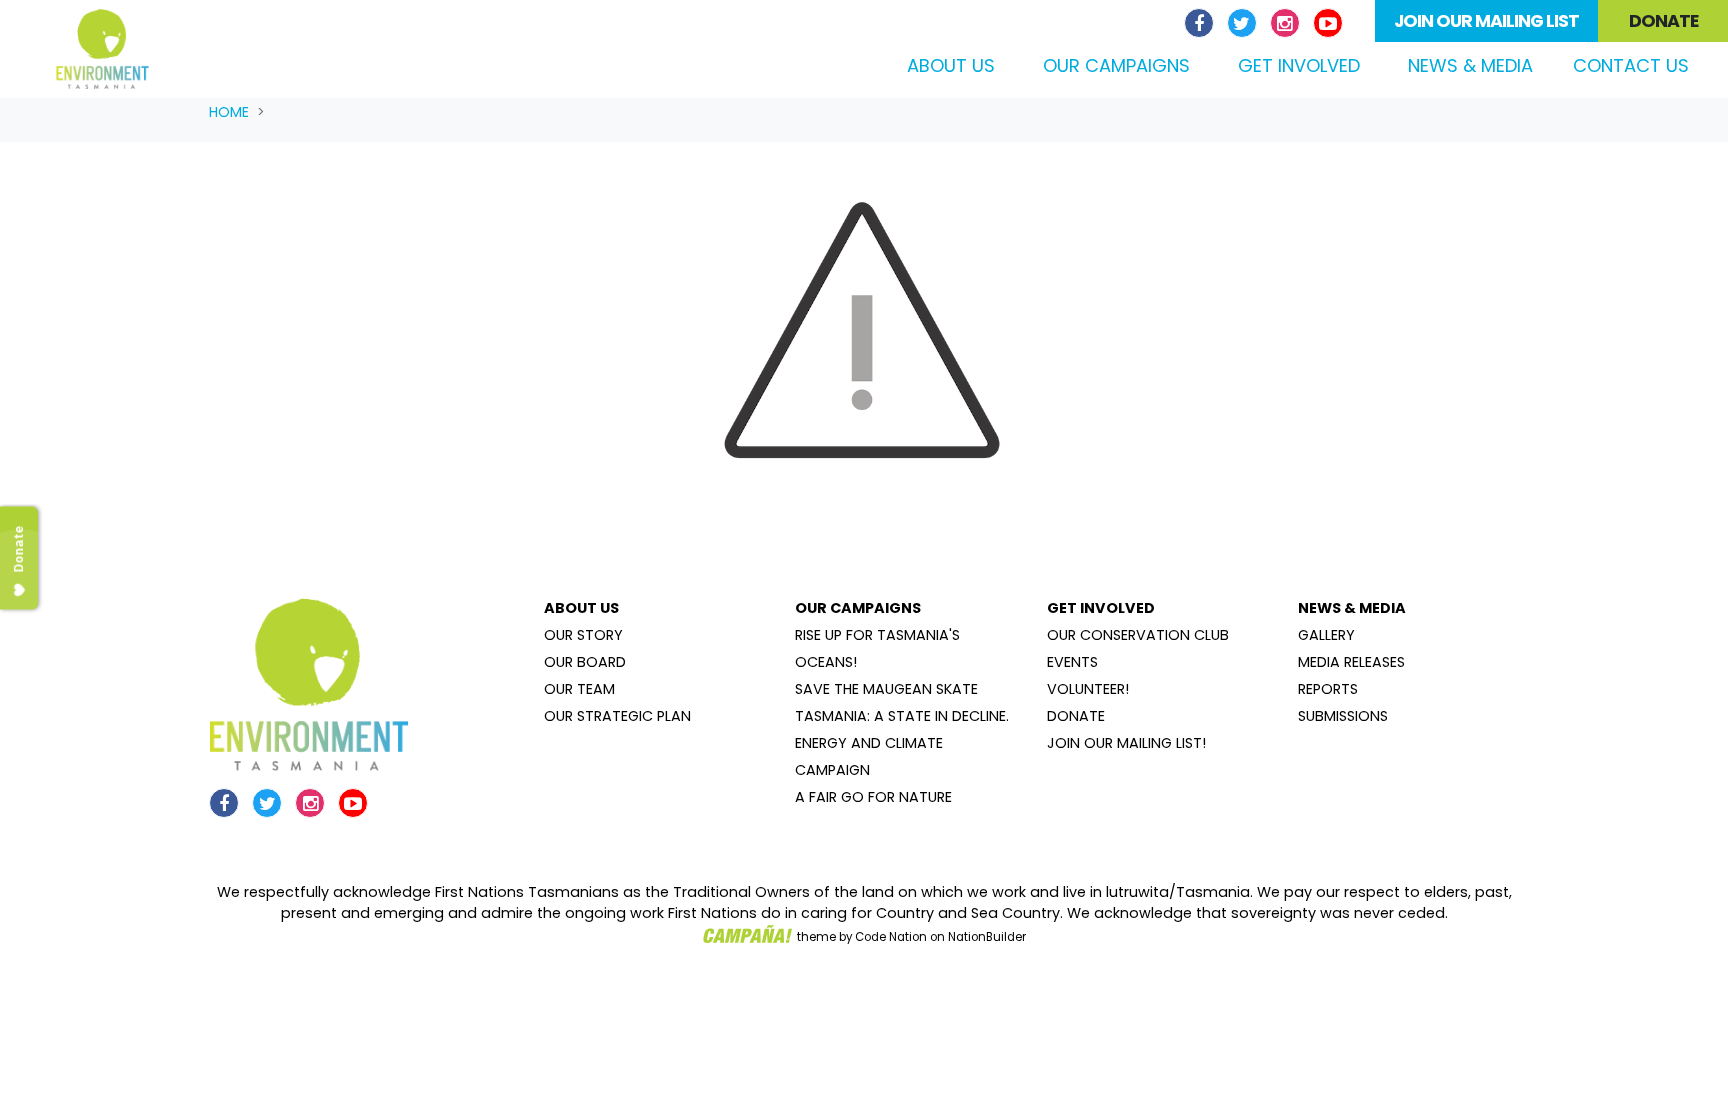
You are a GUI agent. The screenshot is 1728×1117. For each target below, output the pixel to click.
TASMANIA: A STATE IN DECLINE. (902, 716)
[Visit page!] (1201, 23)
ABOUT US (581, 608)
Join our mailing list (1486, 21)
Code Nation (891, 937)
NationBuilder (987, 937)
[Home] (102, 49)
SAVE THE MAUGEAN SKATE (886, 689)
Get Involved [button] (1299, 65)
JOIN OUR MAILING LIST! (1126, 743)
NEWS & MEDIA (1352, 608)
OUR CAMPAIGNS (858, 608)
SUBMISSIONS (1343, 716)
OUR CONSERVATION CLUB (1138, 635)
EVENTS (1072, 662)
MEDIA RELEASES (1351, 662)
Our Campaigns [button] (1116, 65)
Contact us (1631, 65)
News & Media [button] (1470, 65)
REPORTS (1328, 689)
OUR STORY (583, 635)
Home (229, 112)
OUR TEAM (579, 689)
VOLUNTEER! (1088, 689)
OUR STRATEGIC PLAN (617, 716)
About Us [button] (951, 65)
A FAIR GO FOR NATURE (873, 797)
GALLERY (1326, 635)
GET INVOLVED (1101, 608)
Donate (1663, 21)
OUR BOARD (585, 662)
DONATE (1076, 716)
